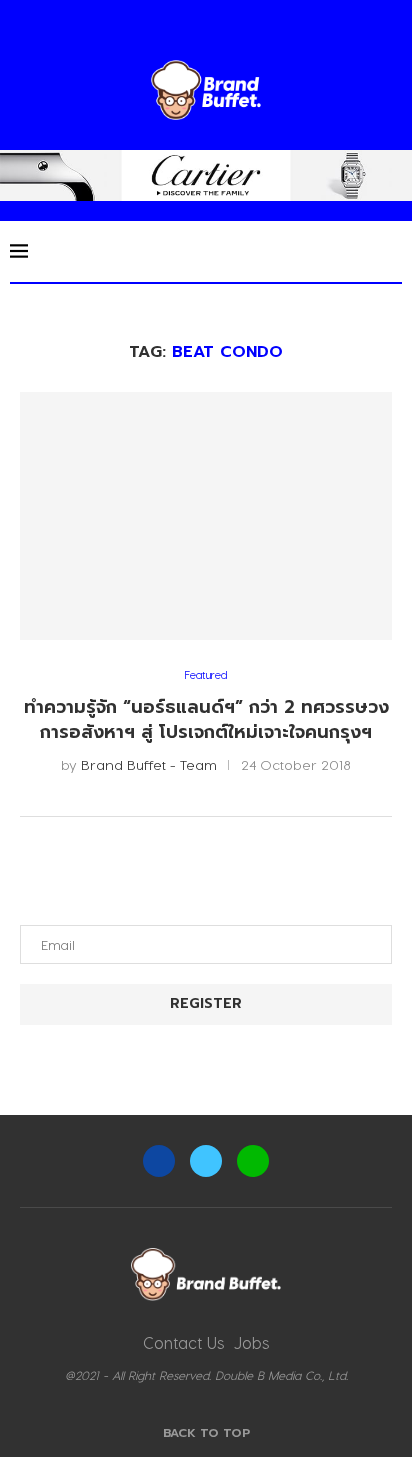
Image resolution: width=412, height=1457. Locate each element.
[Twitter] (206, 1161)
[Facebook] (159, 1161)
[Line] (253, 1161)
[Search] (392, 251)
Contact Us (183, 1342)
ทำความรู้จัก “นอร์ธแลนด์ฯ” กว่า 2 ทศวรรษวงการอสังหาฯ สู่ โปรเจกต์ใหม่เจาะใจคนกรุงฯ (206, 719)
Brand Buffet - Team (149, 764)
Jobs (251, 1342)
